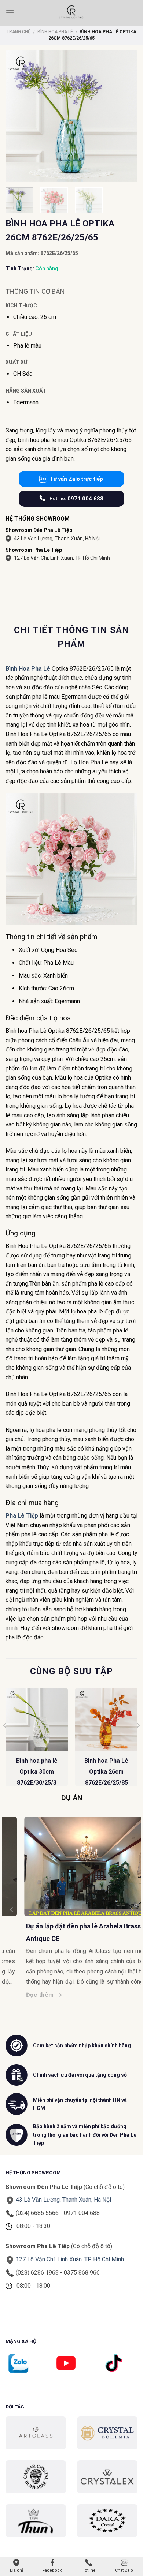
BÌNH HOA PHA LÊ (55, 32)
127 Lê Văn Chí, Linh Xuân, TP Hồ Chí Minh (62, 558)
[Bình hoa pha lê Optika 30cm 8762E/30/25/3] (37, 1719)
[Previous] (5, 1740)
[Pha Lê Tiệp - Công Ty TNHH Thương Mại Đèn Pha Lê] (71, 13)
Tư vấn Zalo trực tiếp (76, 479)
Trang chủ (19, 32)
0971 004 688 (76, 499)
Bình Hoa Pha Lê (28, 669)
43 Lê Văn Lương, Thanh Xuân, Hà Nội (57, 539)
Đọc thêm (21, 1995)
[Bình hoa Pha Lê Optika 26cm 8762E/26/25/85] (106, 1719)
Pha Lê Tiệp (22, 1516)
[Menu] (10, 13)
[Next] (138, 1740)
